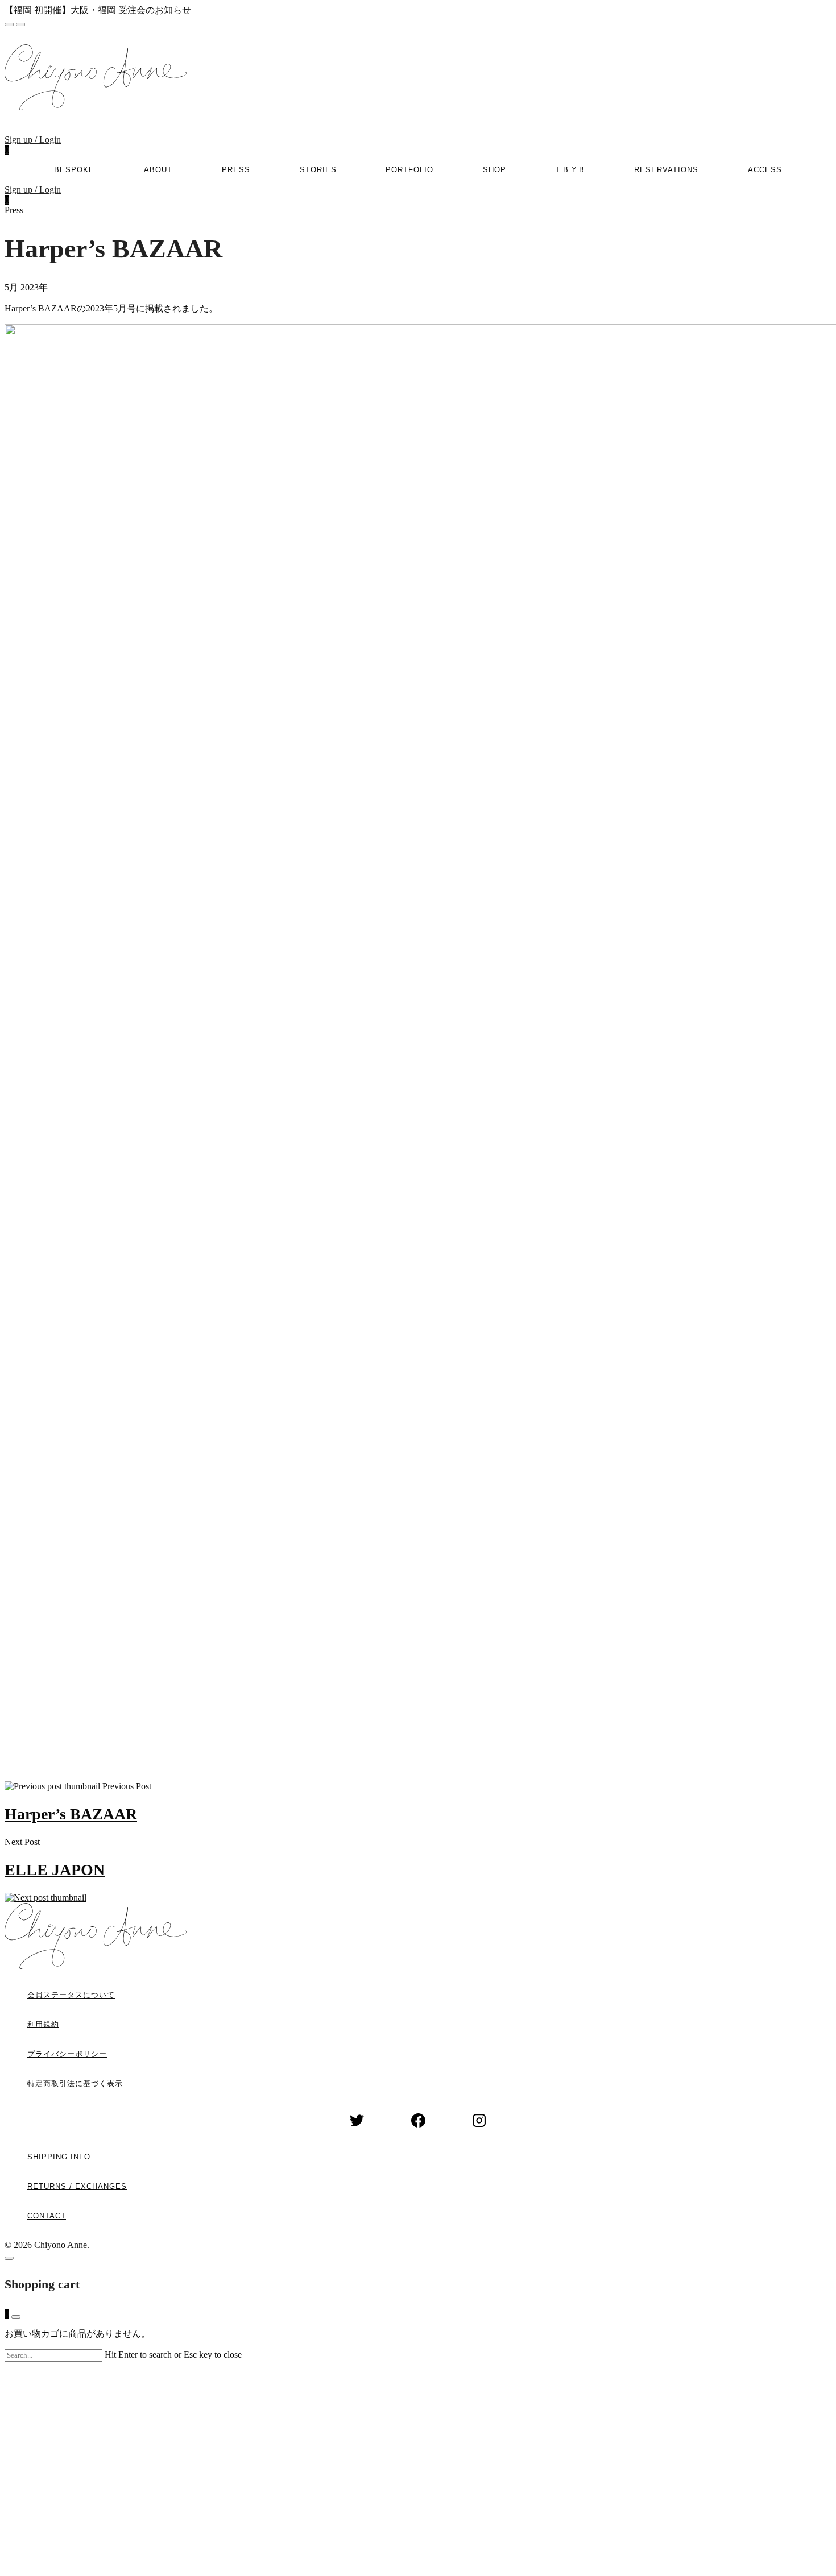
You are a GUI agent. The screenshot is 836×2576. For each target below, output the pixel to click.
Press (236, 170)
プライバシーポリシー (67, 2054)
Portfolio (409, 170)
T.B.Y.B (570, 170)
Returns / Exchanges (77, 2186)
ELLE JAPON (55, 1870)
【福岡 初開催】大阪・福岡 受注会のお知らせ (98, 10)
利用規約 (43, 2024)
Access (765, 170)
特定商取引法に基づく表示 (75, 2083)
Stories (318, 170)
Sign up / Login (33, 140)
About (158, 170)
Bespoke (74, 170)
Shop (494, 170)
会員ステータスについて (71, 1995)
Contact (47, 2216)
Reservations (666, 170)
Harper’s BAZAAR (71, 1814)
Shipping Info (59, 2157)
